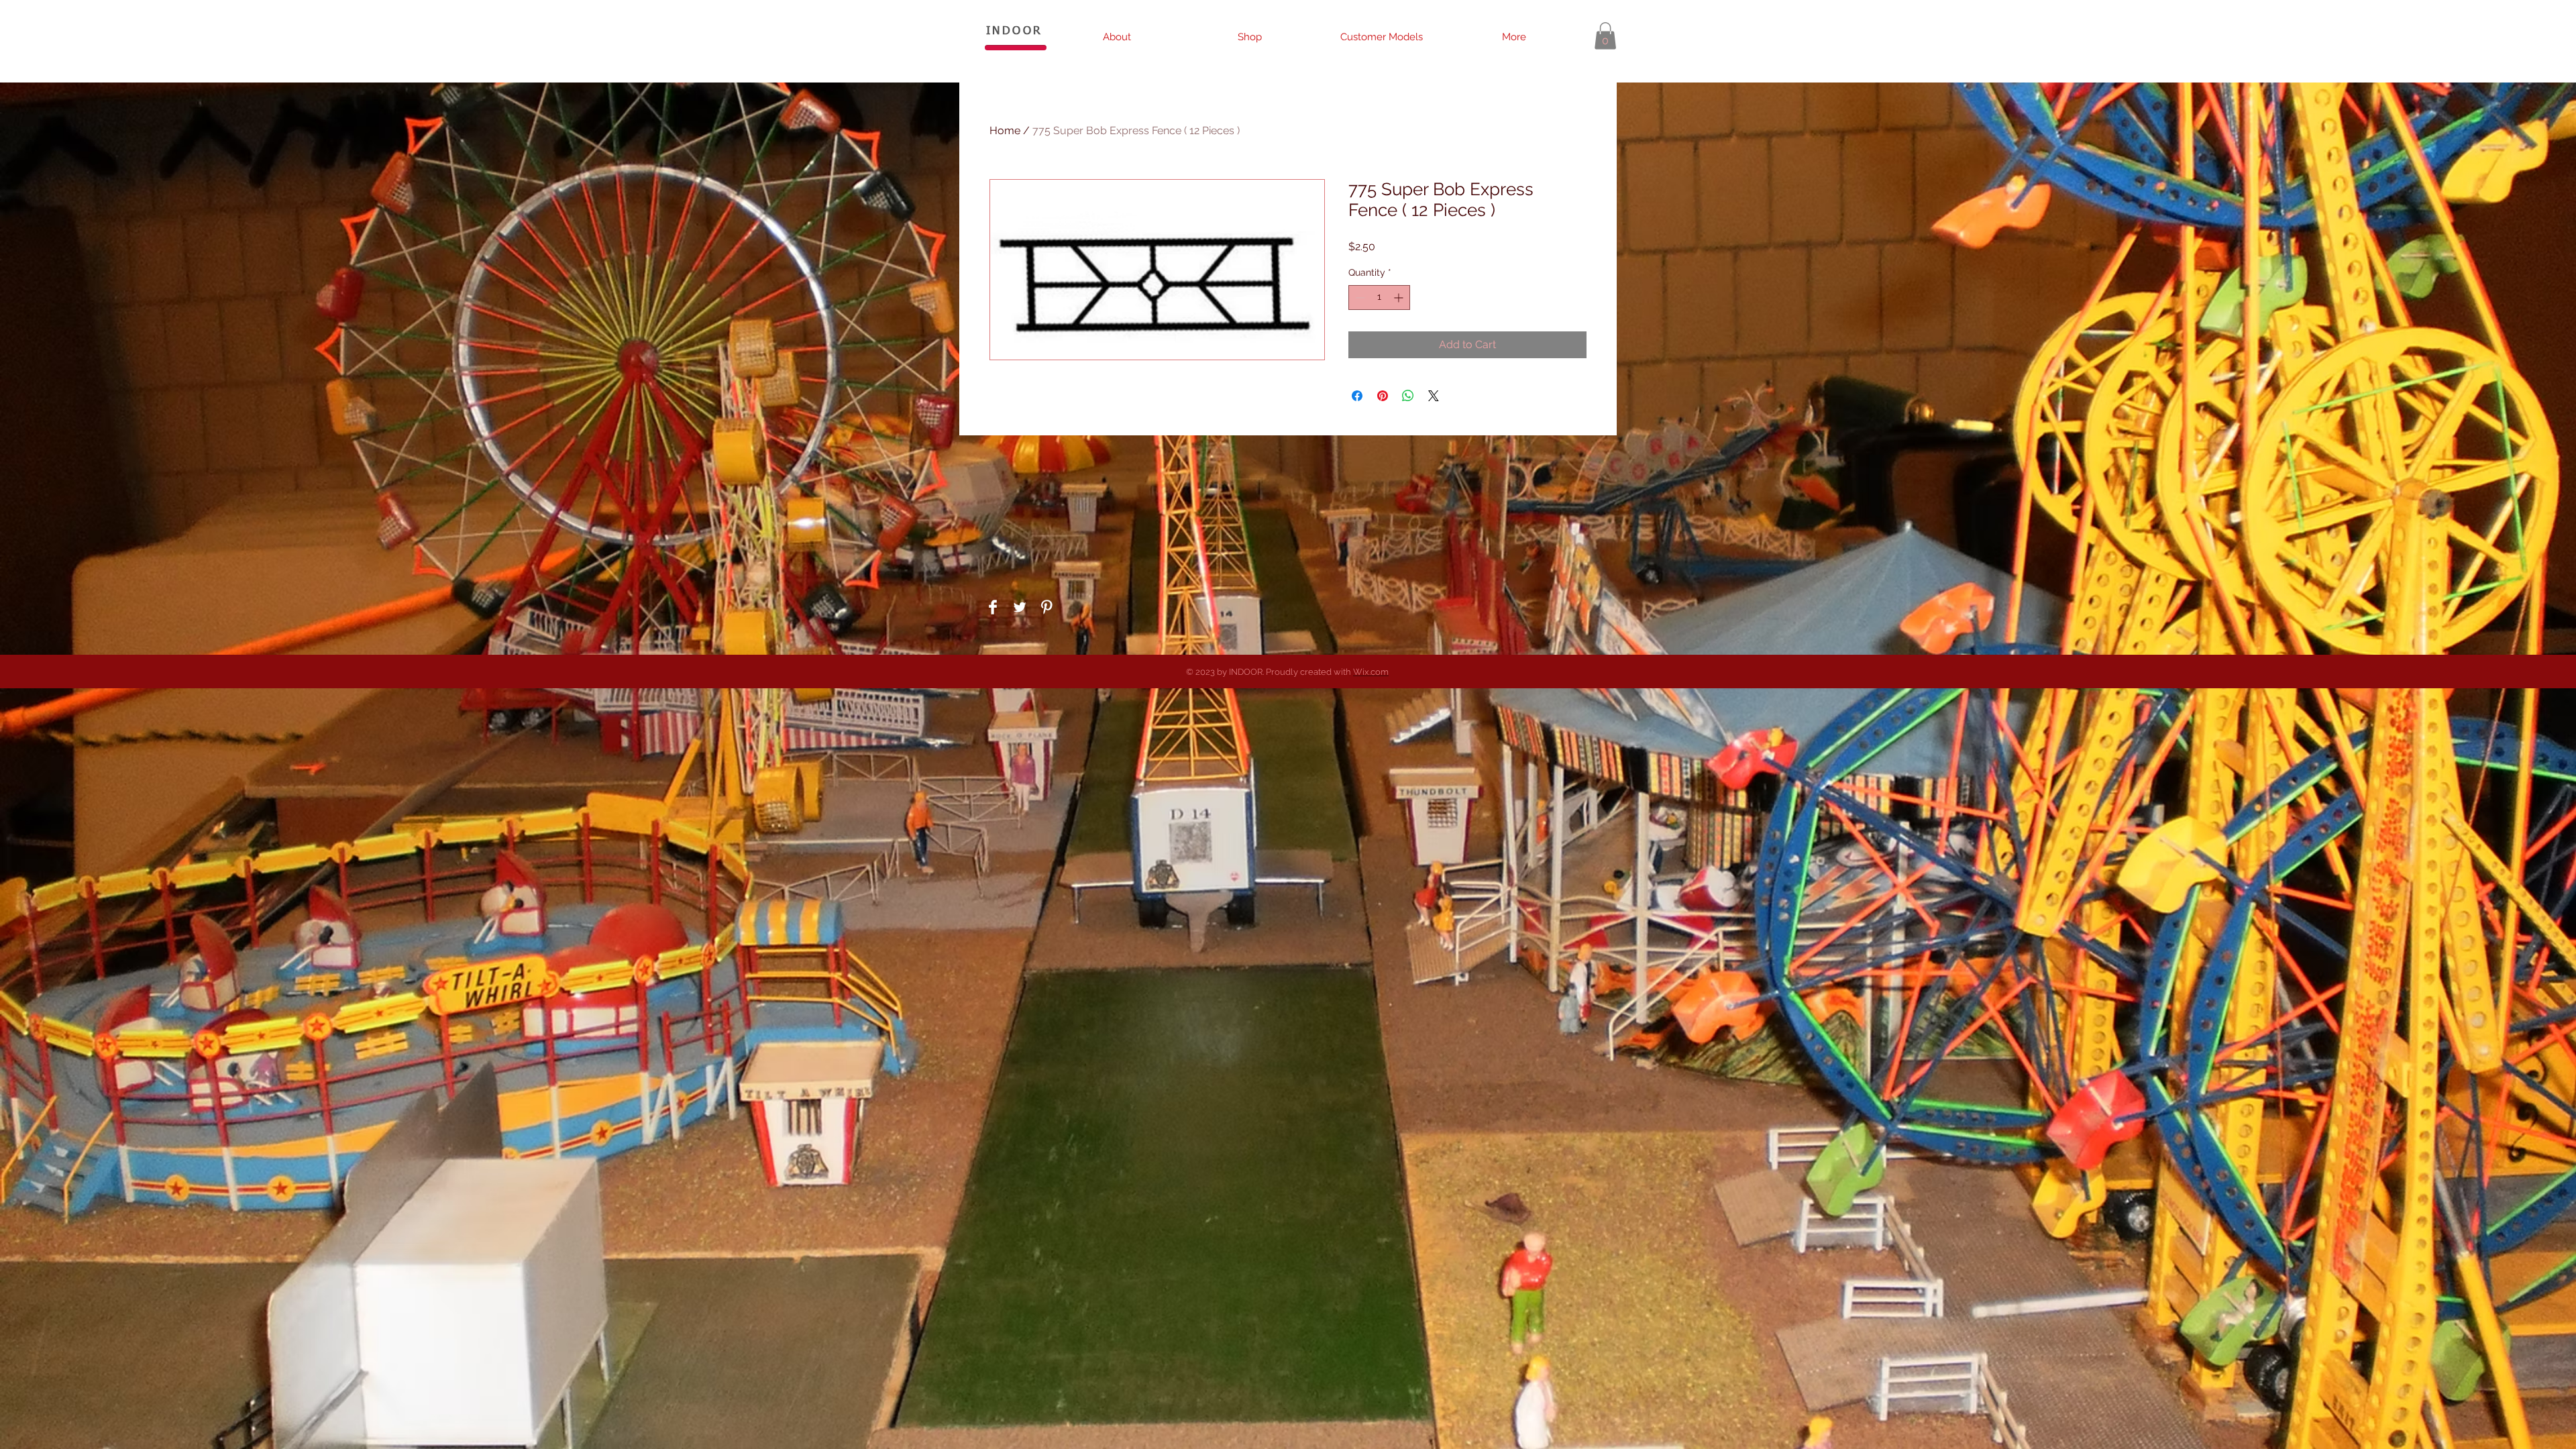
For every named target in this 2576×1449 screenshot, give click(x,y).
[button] (1605, 36)
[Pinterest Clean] (1046, 607)
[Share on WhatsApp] (1408, 396)
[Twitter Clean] (1020, 607)
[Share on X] (1434, 396)
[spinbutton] (1379, 298)
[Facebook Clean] (993, 607)
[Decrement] (1359, 298)
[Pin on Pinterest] (1383, 396)
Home (1005, 130)
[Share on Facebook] (1357, 396)
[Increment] (1400, 298)
